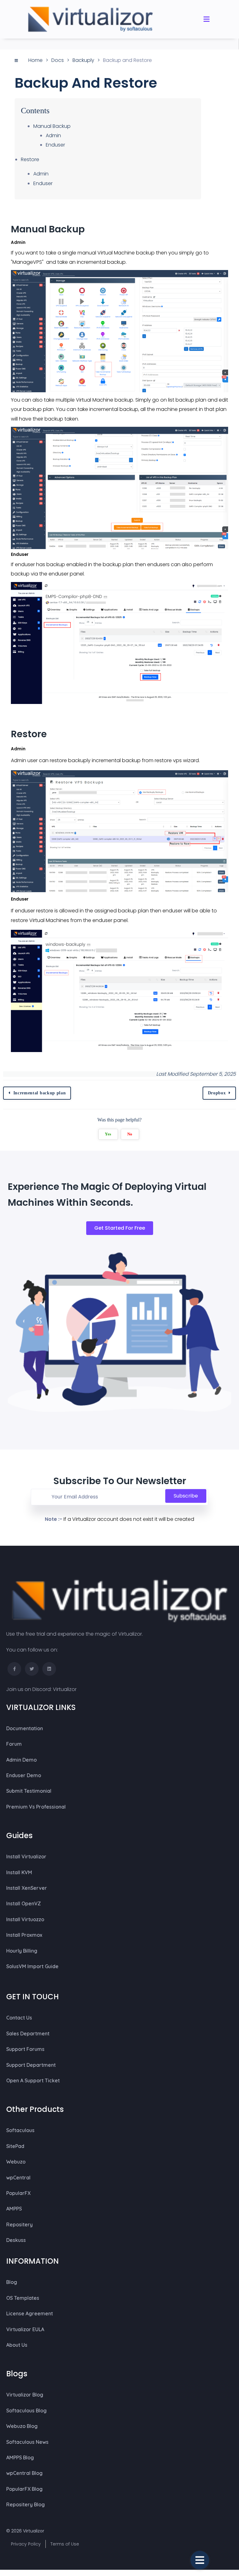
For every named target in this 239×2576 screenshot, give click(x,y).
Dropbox (217, 1093)
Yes (108, 1134)
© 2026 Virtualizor (25, 2531)
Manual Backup (52, 126)
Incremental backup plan (40, 1093)
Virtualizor (65, 1689)
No (130, 1134)
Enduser (55, 145)
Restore (30, 159)
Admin (53, 135)
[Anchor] (91, 229)
